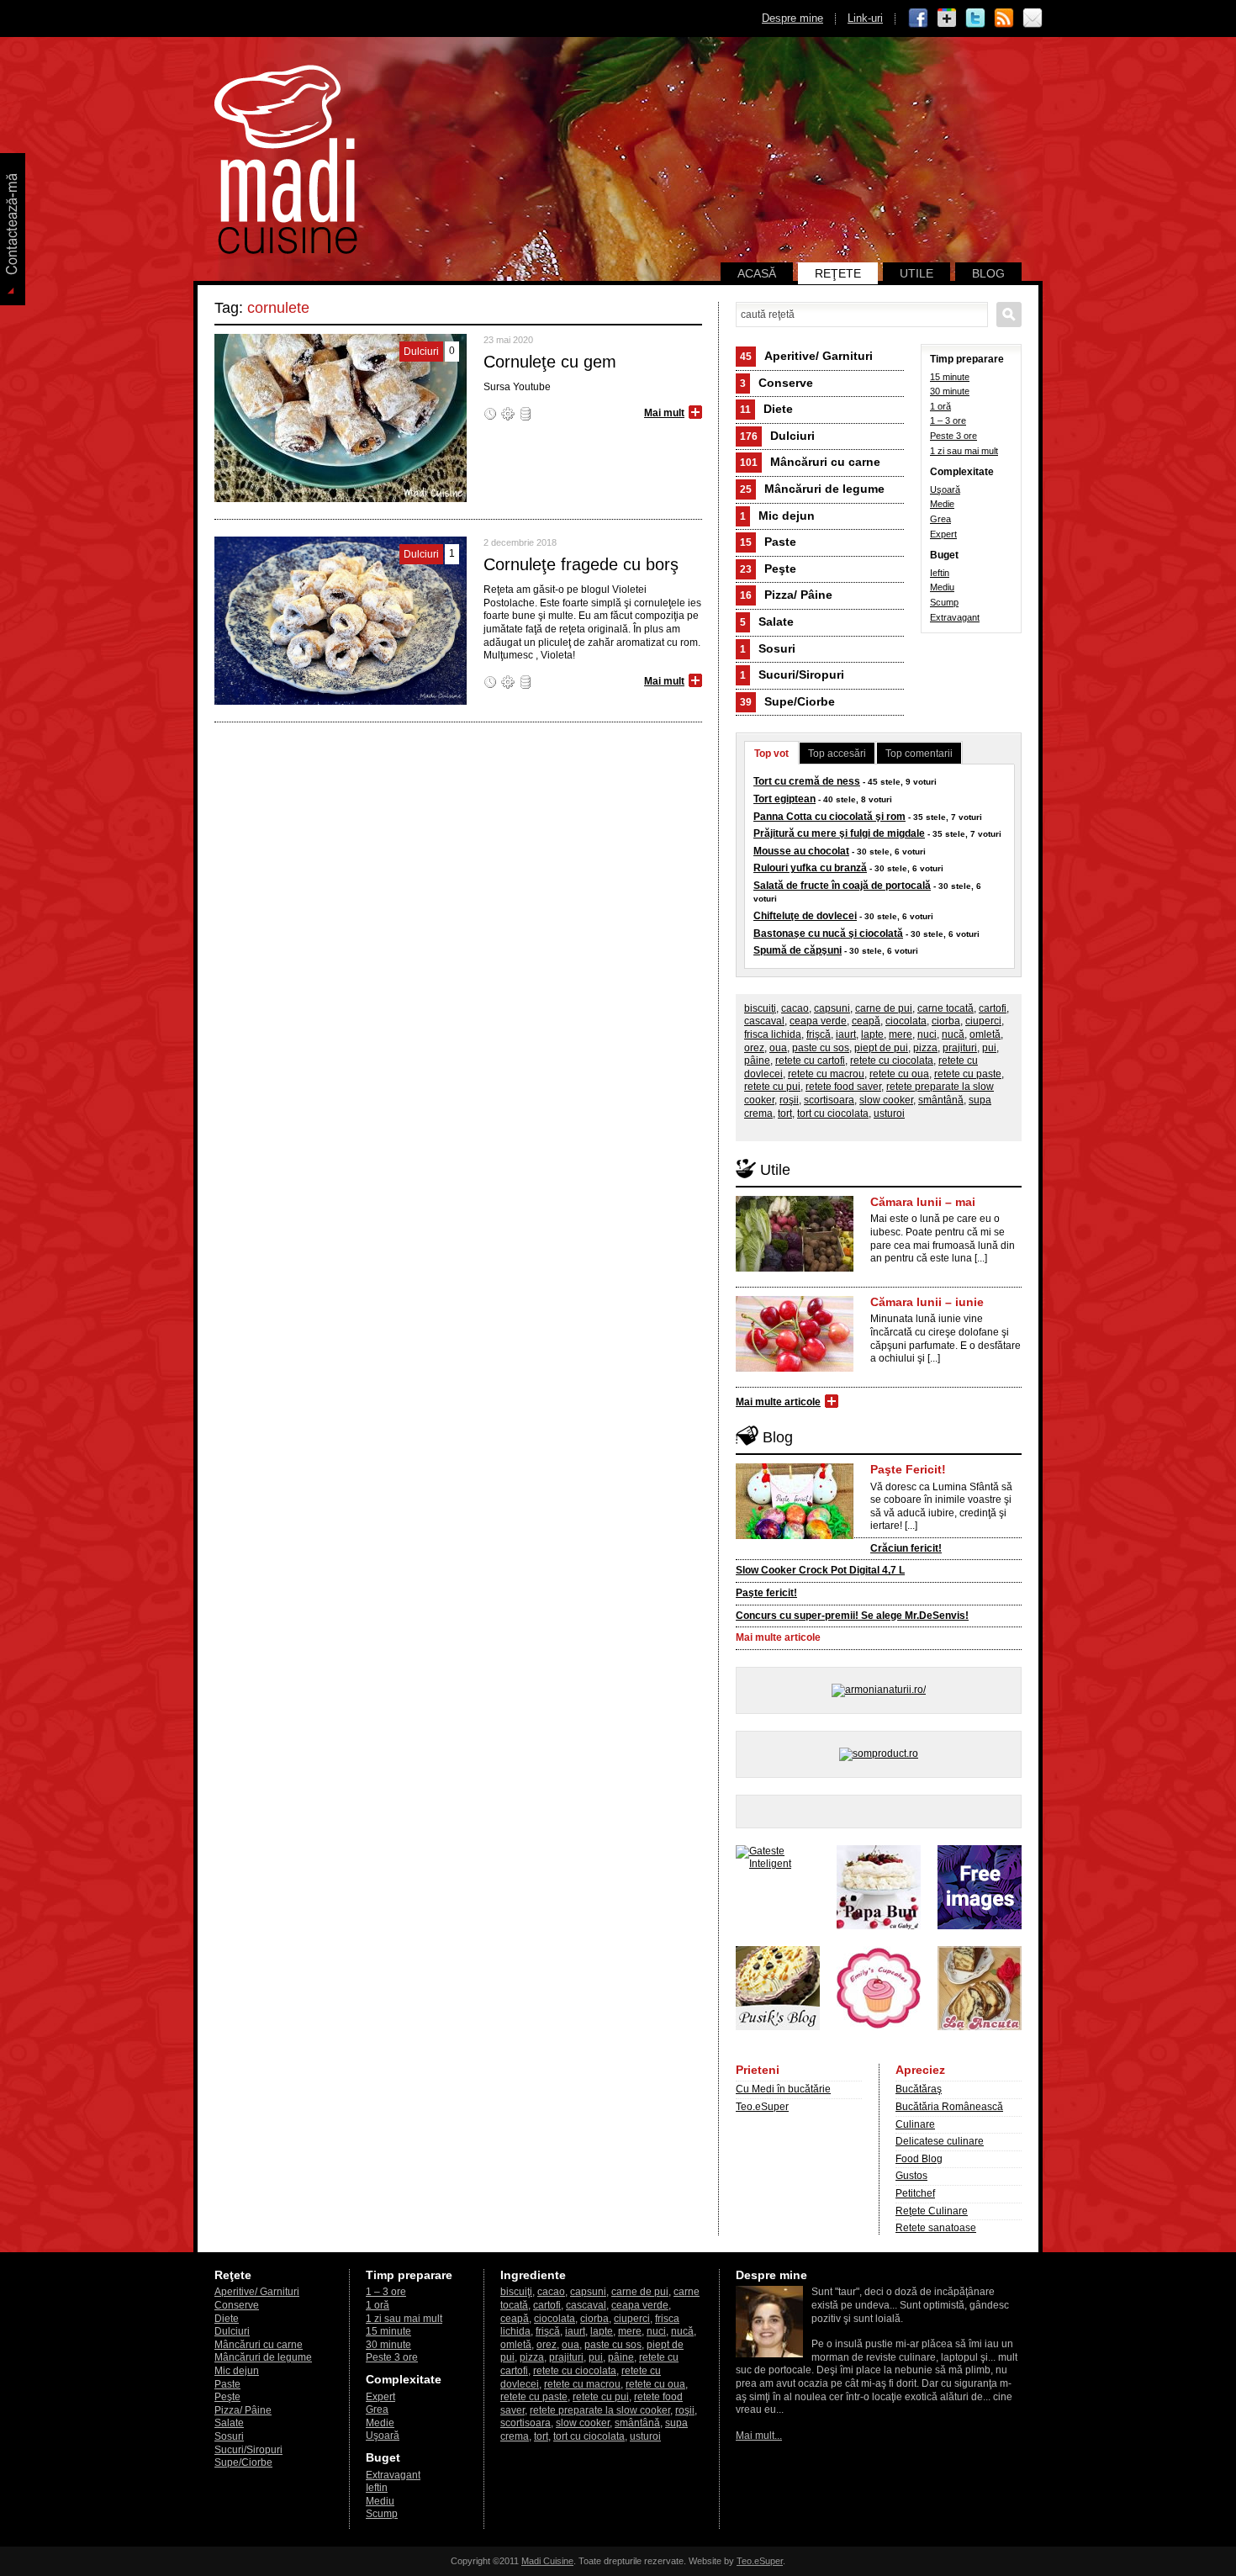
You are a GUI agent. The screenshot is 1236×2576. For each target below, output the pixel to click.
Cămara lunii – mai (923, 1202)
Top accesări (837, 754)
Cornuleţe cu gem (550, 362)
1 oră (940, 406)
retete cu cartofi (810, 1061)
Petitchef (915, 2193)
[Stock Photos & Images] (980, 1926)
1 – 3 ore (948, 421)
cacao (795, 1008)
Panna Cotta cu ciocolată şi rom (829, 817)
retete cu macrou (826, 1074)
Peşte (768, 569)
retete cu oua (899, 1074)
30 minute (950, 391)
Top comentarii (919, 754)
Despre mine (792, 18)
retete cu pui (772, 1087)
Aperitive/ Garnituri (806, 356)
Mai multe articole (778, 1402)
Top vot (771, 754)
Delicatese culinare (940, 2141)
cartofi (993, 1008)
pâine (757, 1061)
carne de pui (884, 1008)
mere (901, 1034)
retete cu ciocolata (892, 1061)
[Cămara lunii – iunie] (795, 1368)
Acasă (757, 273)
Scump (944, 602)
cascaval (764, 1021)
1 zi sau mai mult (964, 451)
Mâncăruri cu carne (810, 462)
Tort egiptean (784, 799)
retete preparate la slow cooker (600, 2410)
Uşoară (945, 489)
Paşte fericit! (766, 1593)
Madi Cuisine (547, 2561)
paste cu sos (821, 1048)
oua (778, 1048)
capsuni (832, 1008)
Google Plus (947, 19)
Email (1033, 19)
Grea (940, 519)
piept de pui (881, 1048)
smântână (941, 1100)
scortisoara (829, 1100)
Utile (916, 273)
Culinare (915, 2124)
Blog (988, 273)
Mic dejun (777, 516)
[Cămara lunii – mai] (795, 1268)
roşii (789, 1100)
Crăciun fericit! (906, 1548)
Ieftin (940, 573)
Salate (767, 622)
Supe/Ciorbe (787, 701)
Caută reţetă (1009, 315)
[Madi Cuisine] (286, 251)
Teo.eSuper (762, 2107)
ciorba (946, 1021)
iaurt (846, 1034)
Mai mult (664, 413)
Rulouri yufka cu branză (810, 868)
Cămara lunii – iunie (927, 1302)
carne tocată (945, 1008)
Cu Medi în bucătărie (783, 2089)
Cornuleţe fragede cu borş (581, 564)
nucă (953, 1034)
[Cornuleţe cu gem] (341, 499)
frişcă (819, 1034)
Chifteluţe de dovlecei (805, 916)
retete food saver (843, 1087)
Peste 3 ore (953, 436)
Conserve (776, 383)
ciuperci (983, 1021)
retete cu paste (968, 1074)
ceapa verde (818, 1021)
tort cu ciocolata (833, 1113)
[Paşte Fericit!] (795, 1536)
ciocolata (906, 1021)
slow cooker (886, 1100)
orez (754, 1048)
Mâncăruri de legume (812, 489)
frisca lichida (773, 1034)
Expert (943, 534)
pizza (925, 1048)
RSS (1004, 19)
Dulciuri (777, 436)
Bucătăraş (919, 2089)
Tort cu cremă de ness (807, 781)
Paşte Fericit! (908, 1469)
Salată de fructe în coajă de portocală (842, 886)
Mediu (942, 587)
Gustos (911, 2176)
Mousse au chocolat (801, 851)
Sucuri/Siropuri (792, 674)
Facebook (918, 19)
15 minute (950, 377)
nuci (927, 1034)
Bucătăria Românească (949, 2107)
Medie (942, 504)
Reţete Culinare (932, 2211)
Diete (766, 409)
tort (785, 1113)
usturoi (889, 1113)
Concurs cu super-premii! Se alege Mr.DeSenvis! (852, 1616)
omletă (985, 1034)
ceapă (866, 1021)
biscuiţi (760, 1008)
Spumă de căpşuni (798, 950)
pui (989, 1048)
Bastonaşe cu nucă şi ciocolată (828, 934)
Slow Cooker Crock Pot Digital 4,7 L (820, 1570)
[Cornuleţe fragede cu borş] (341, 701)
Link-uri (865, 18)
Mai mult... (759, 2436)
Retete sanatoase (936, 2228)
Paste (768, 542)
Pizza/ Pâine (786, 595)
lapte (872, 1034)
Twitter (975, 19)
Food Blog (919, 2159)
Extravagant (955, 617)
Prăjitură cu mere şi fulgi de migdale (839, 833)
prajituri (960, 1048)
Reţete (838, 273)
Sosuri (768, 648)
